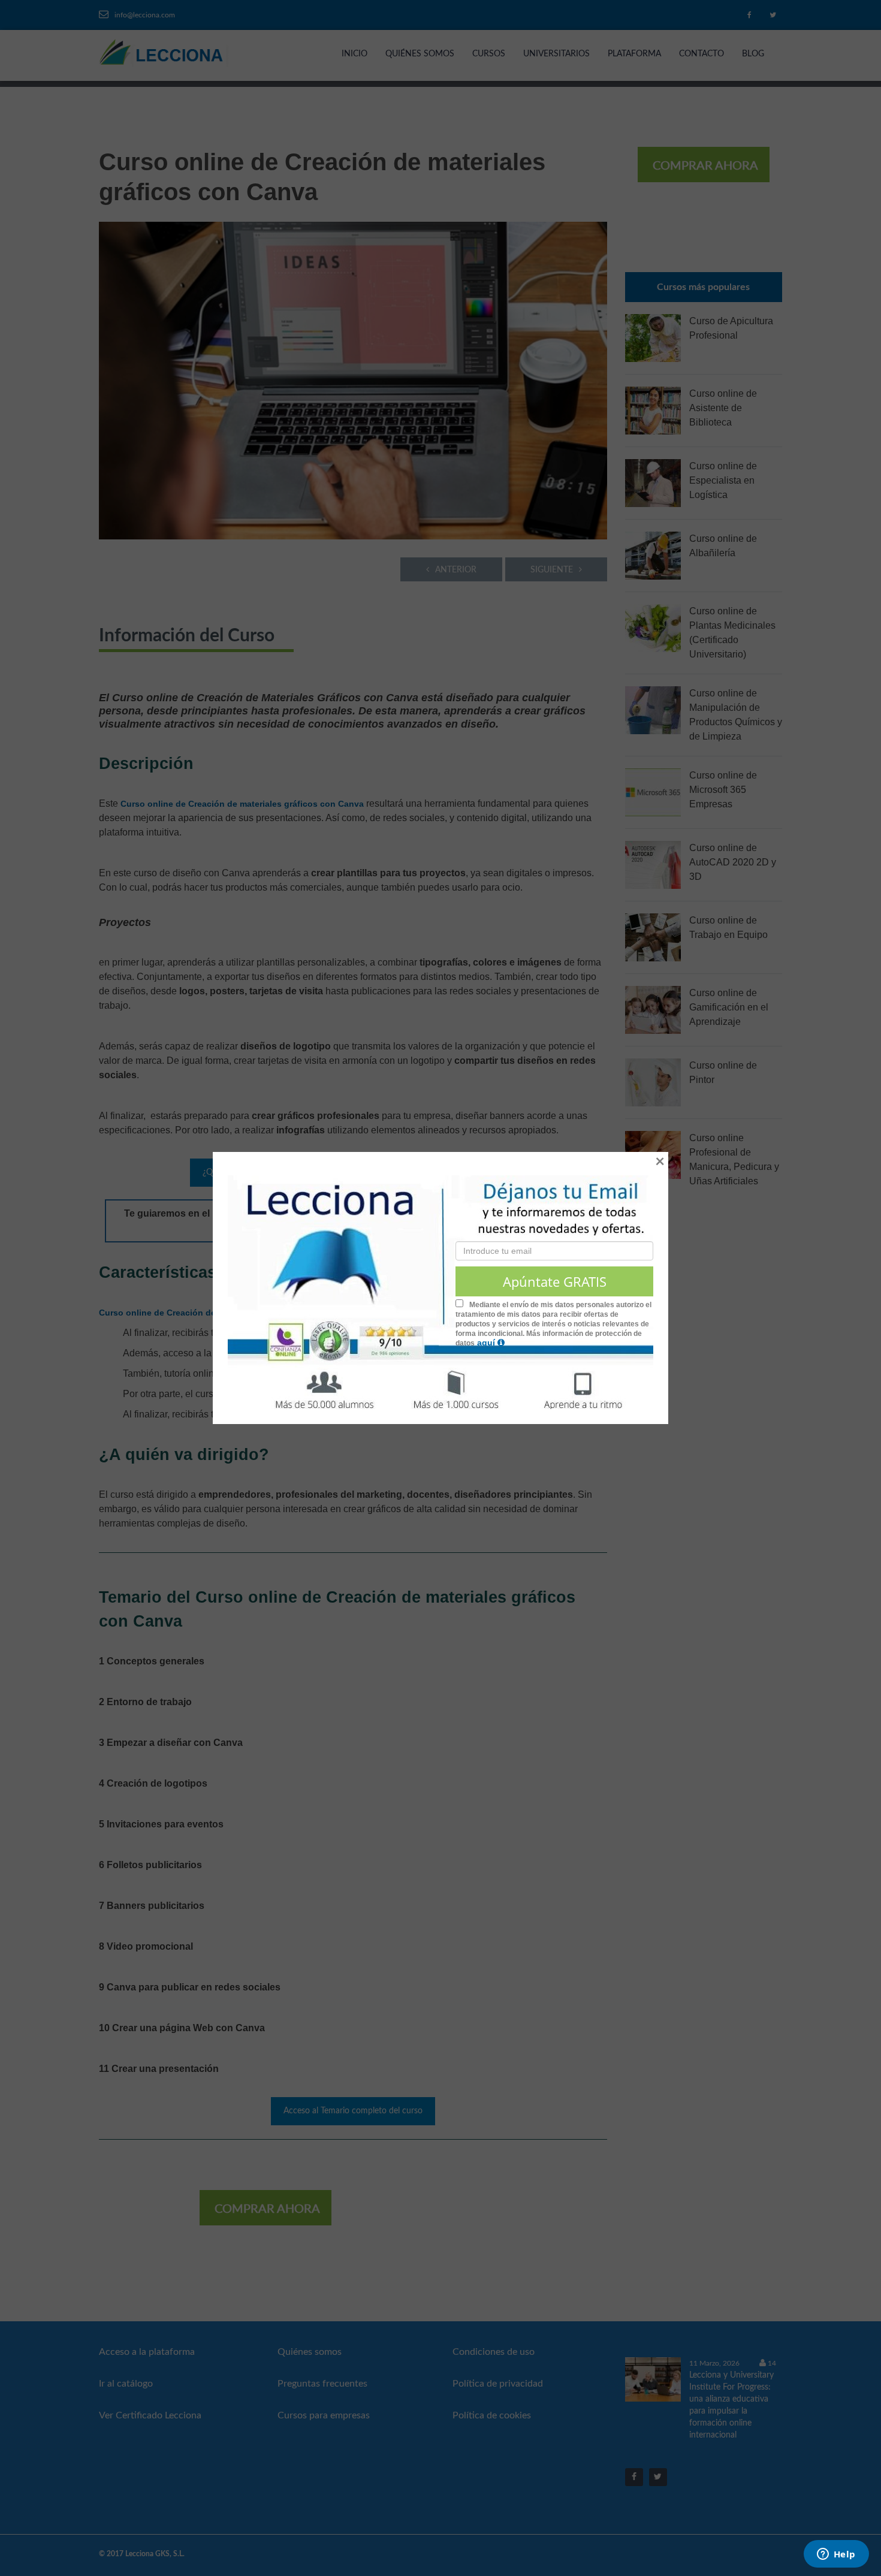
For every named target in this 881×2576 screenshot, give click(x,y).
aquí (487, 1343)
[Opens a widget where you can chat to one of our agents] (836, 2555)
